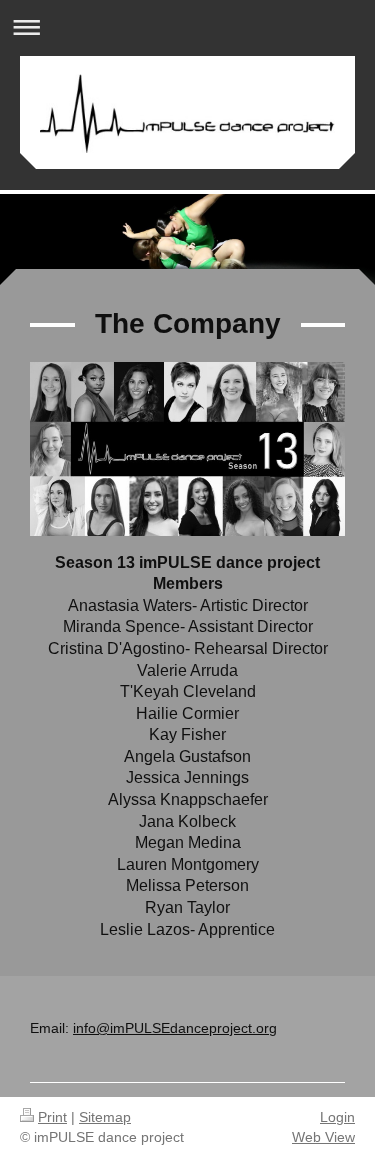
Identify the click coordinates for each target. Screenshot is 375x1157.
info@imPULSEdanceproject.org (175, 1028)
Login (337, 1117)
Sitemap (105, 1117)
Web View (323, 1137)
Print (52, 1117)
